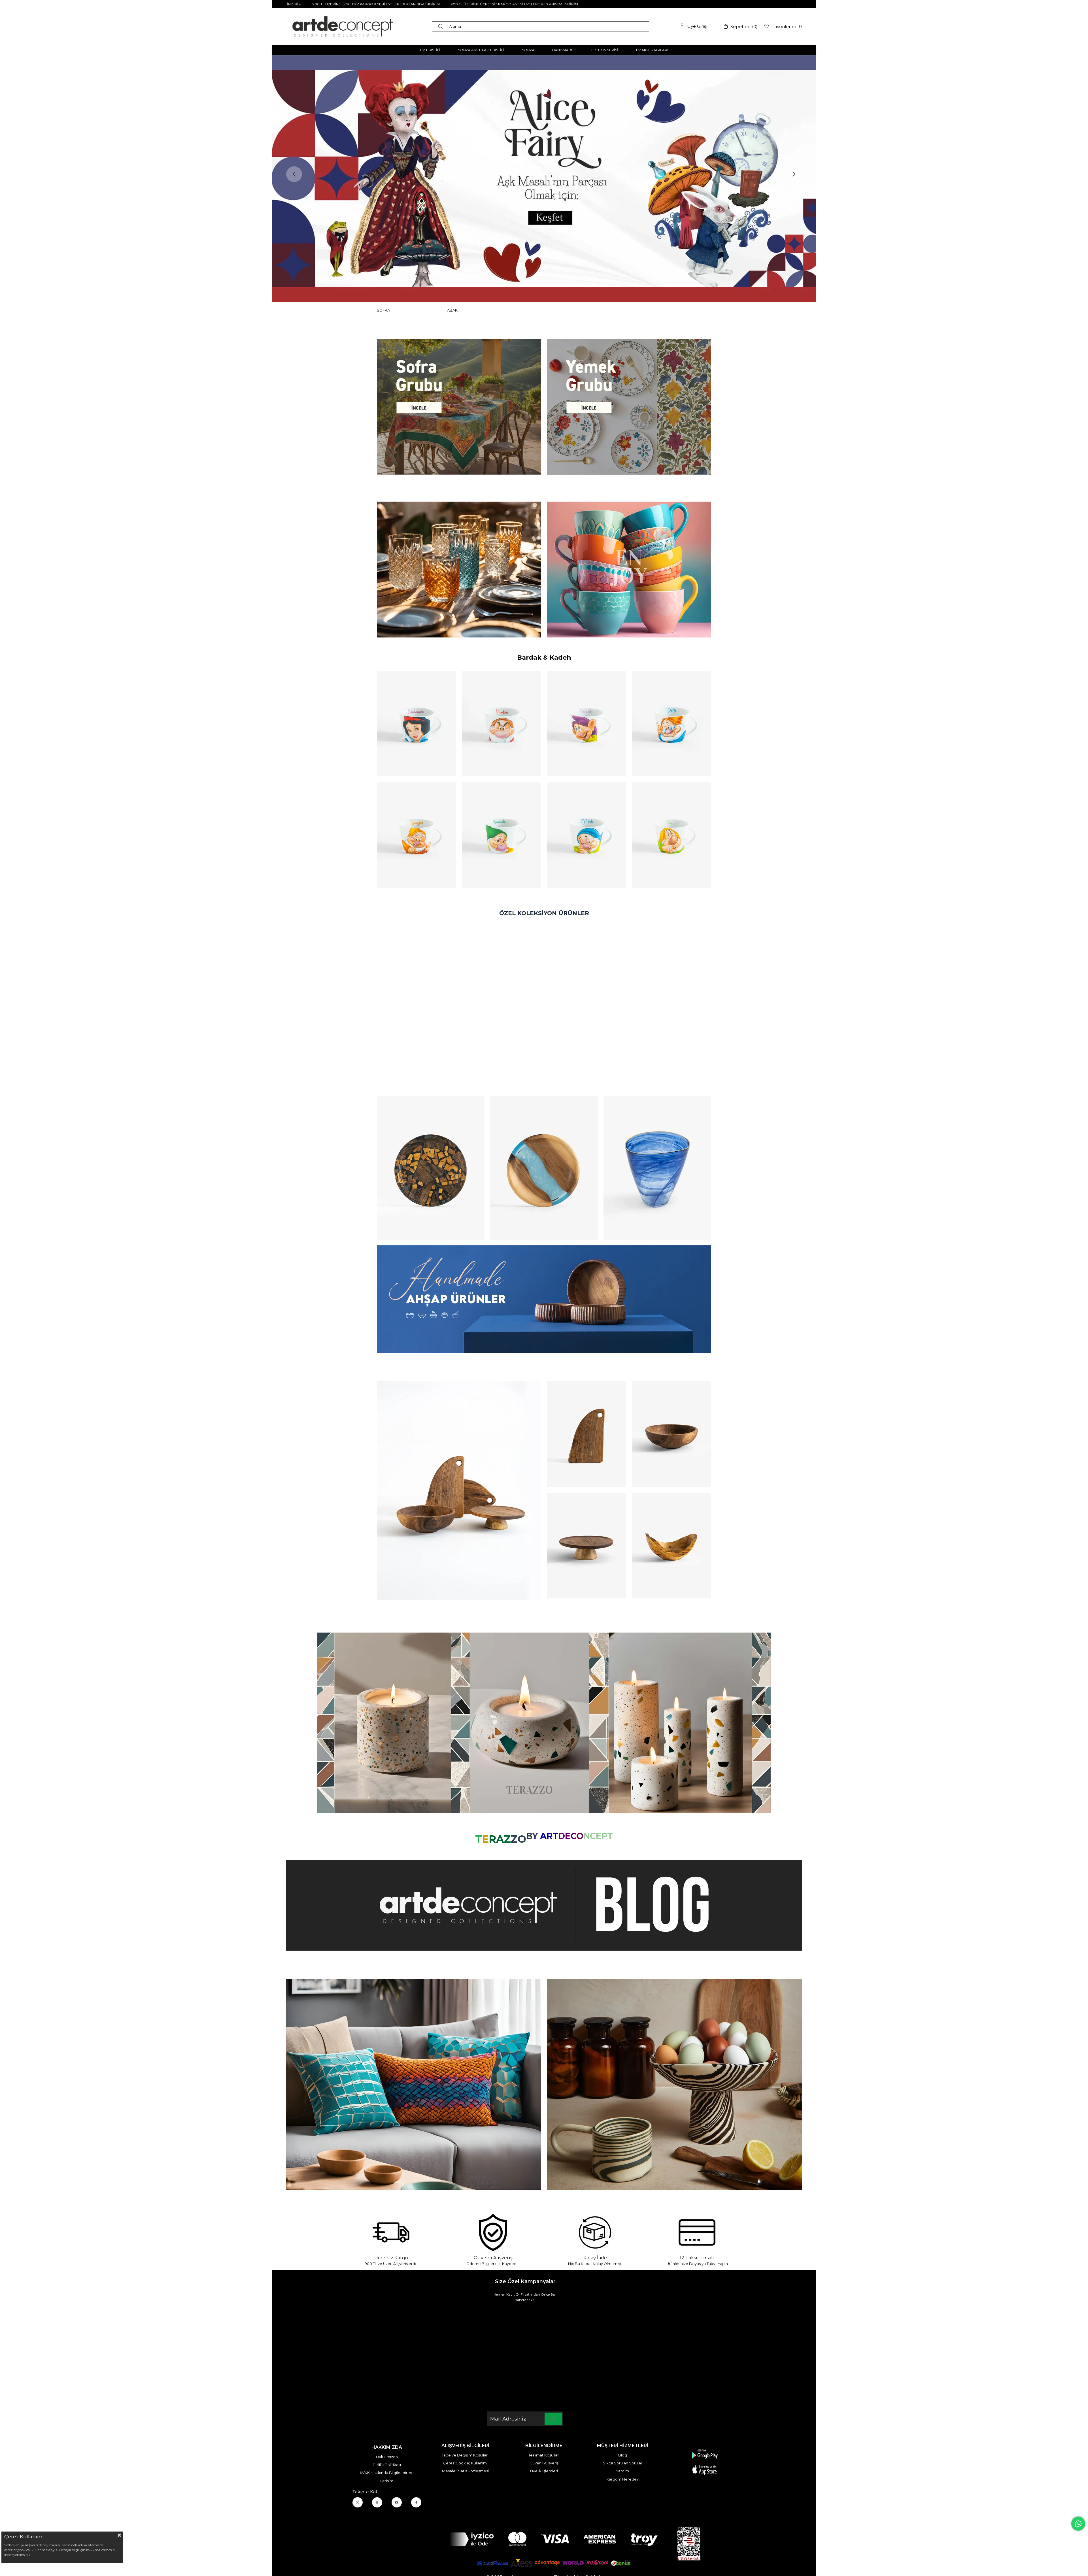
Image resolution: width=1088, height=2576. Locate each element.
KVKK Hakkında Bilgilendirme (387, 2473)
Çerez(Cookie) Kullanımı (465, 2463)
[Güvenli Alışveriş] (493, 2232)
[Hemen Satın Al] (431, 1168)
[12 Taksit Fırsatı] (697, 2232)
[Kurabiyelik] (586, 1545)
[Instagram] (377, 2502)
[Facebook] (416, 2502)
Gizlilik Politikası (387, 2465)
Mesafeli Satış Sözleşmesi (465, 2471)
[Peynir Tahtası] (586, 1434)
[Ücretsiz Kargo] (391, 2232)
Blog (623, 2455)
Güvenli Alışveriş (544, 2463)
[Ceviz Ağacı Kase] (671, 1434)
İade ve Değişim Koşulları (465, 2455)
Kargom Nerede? (622, 2479)
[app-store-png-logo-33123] (705, 2462)
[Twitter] (358, 2502)
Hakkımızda (387, 2457)
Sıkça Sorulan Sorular (623, 2463)
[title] (459, 407)
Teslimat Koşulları (544, 2455)
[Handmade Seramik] (674, 2084)
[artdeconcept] (544, 1299)
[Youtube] (397, 2502)
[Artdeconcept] (544, 178)
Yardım (622, 2471)
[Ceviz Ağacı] (459, 1491)
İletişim (387, 2481)
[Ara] (442, 26)
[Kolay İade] (595, 2232)
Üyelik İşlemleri (544, 2471)
